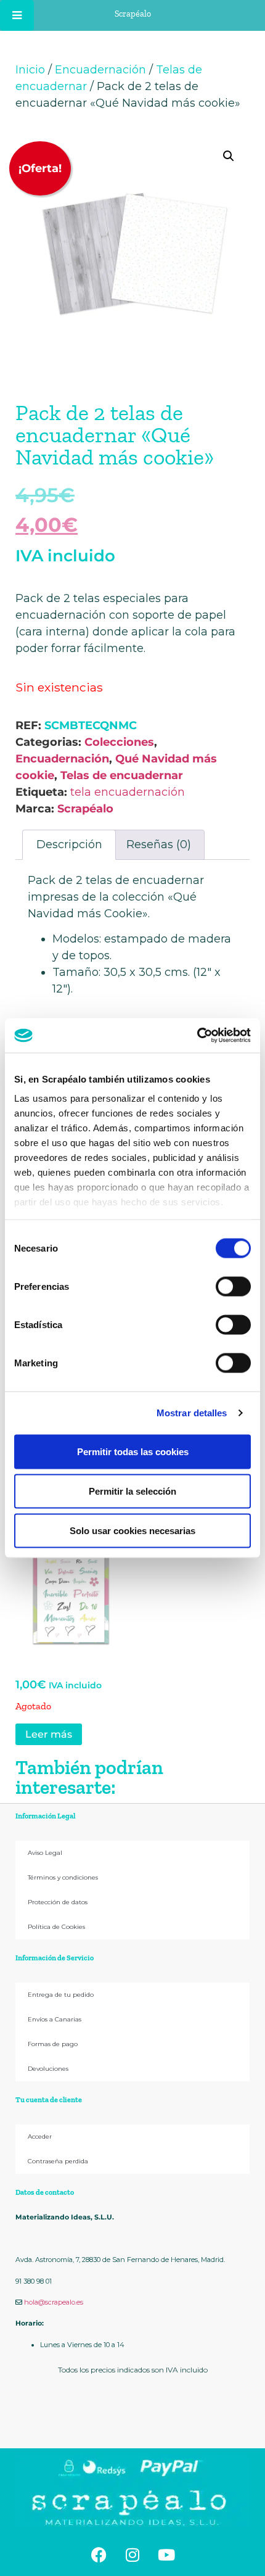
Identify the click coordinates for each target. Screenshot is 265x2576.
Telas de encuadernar (122, 775)
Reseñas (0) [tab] (159, 844)
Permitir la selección (132, 1491)
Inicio (30, 70)
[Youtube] (166, 2554)
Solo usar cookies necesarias (132, 1530)
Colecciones (119, 742)
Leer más (49, 1734)
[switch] (233, 1286)
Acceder (40, 2136)
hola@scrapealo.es (54, 2302)
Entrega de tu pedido (61, 1995)
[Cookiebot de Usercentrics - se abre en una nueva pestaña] (197, 1036)
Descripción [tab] (69, 844)
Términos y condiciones (63, 1877)
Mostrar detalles (192, 1413)
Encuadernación (100, 70)
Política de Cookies (56, 1927)
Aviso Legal (45, 1853)
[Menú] (17, 15)
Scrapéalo (85, 809)
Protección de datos (58, 1902)
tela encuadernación (128, 792)
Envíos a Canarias (55, 2019)
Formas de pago (53, 2044)
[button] (229, 156)
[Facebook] (99, 2554)
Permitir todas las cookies (133, 1451)
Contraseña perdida (58, 2161)
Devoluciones (48, 2069)
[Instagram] (132, 2554)
